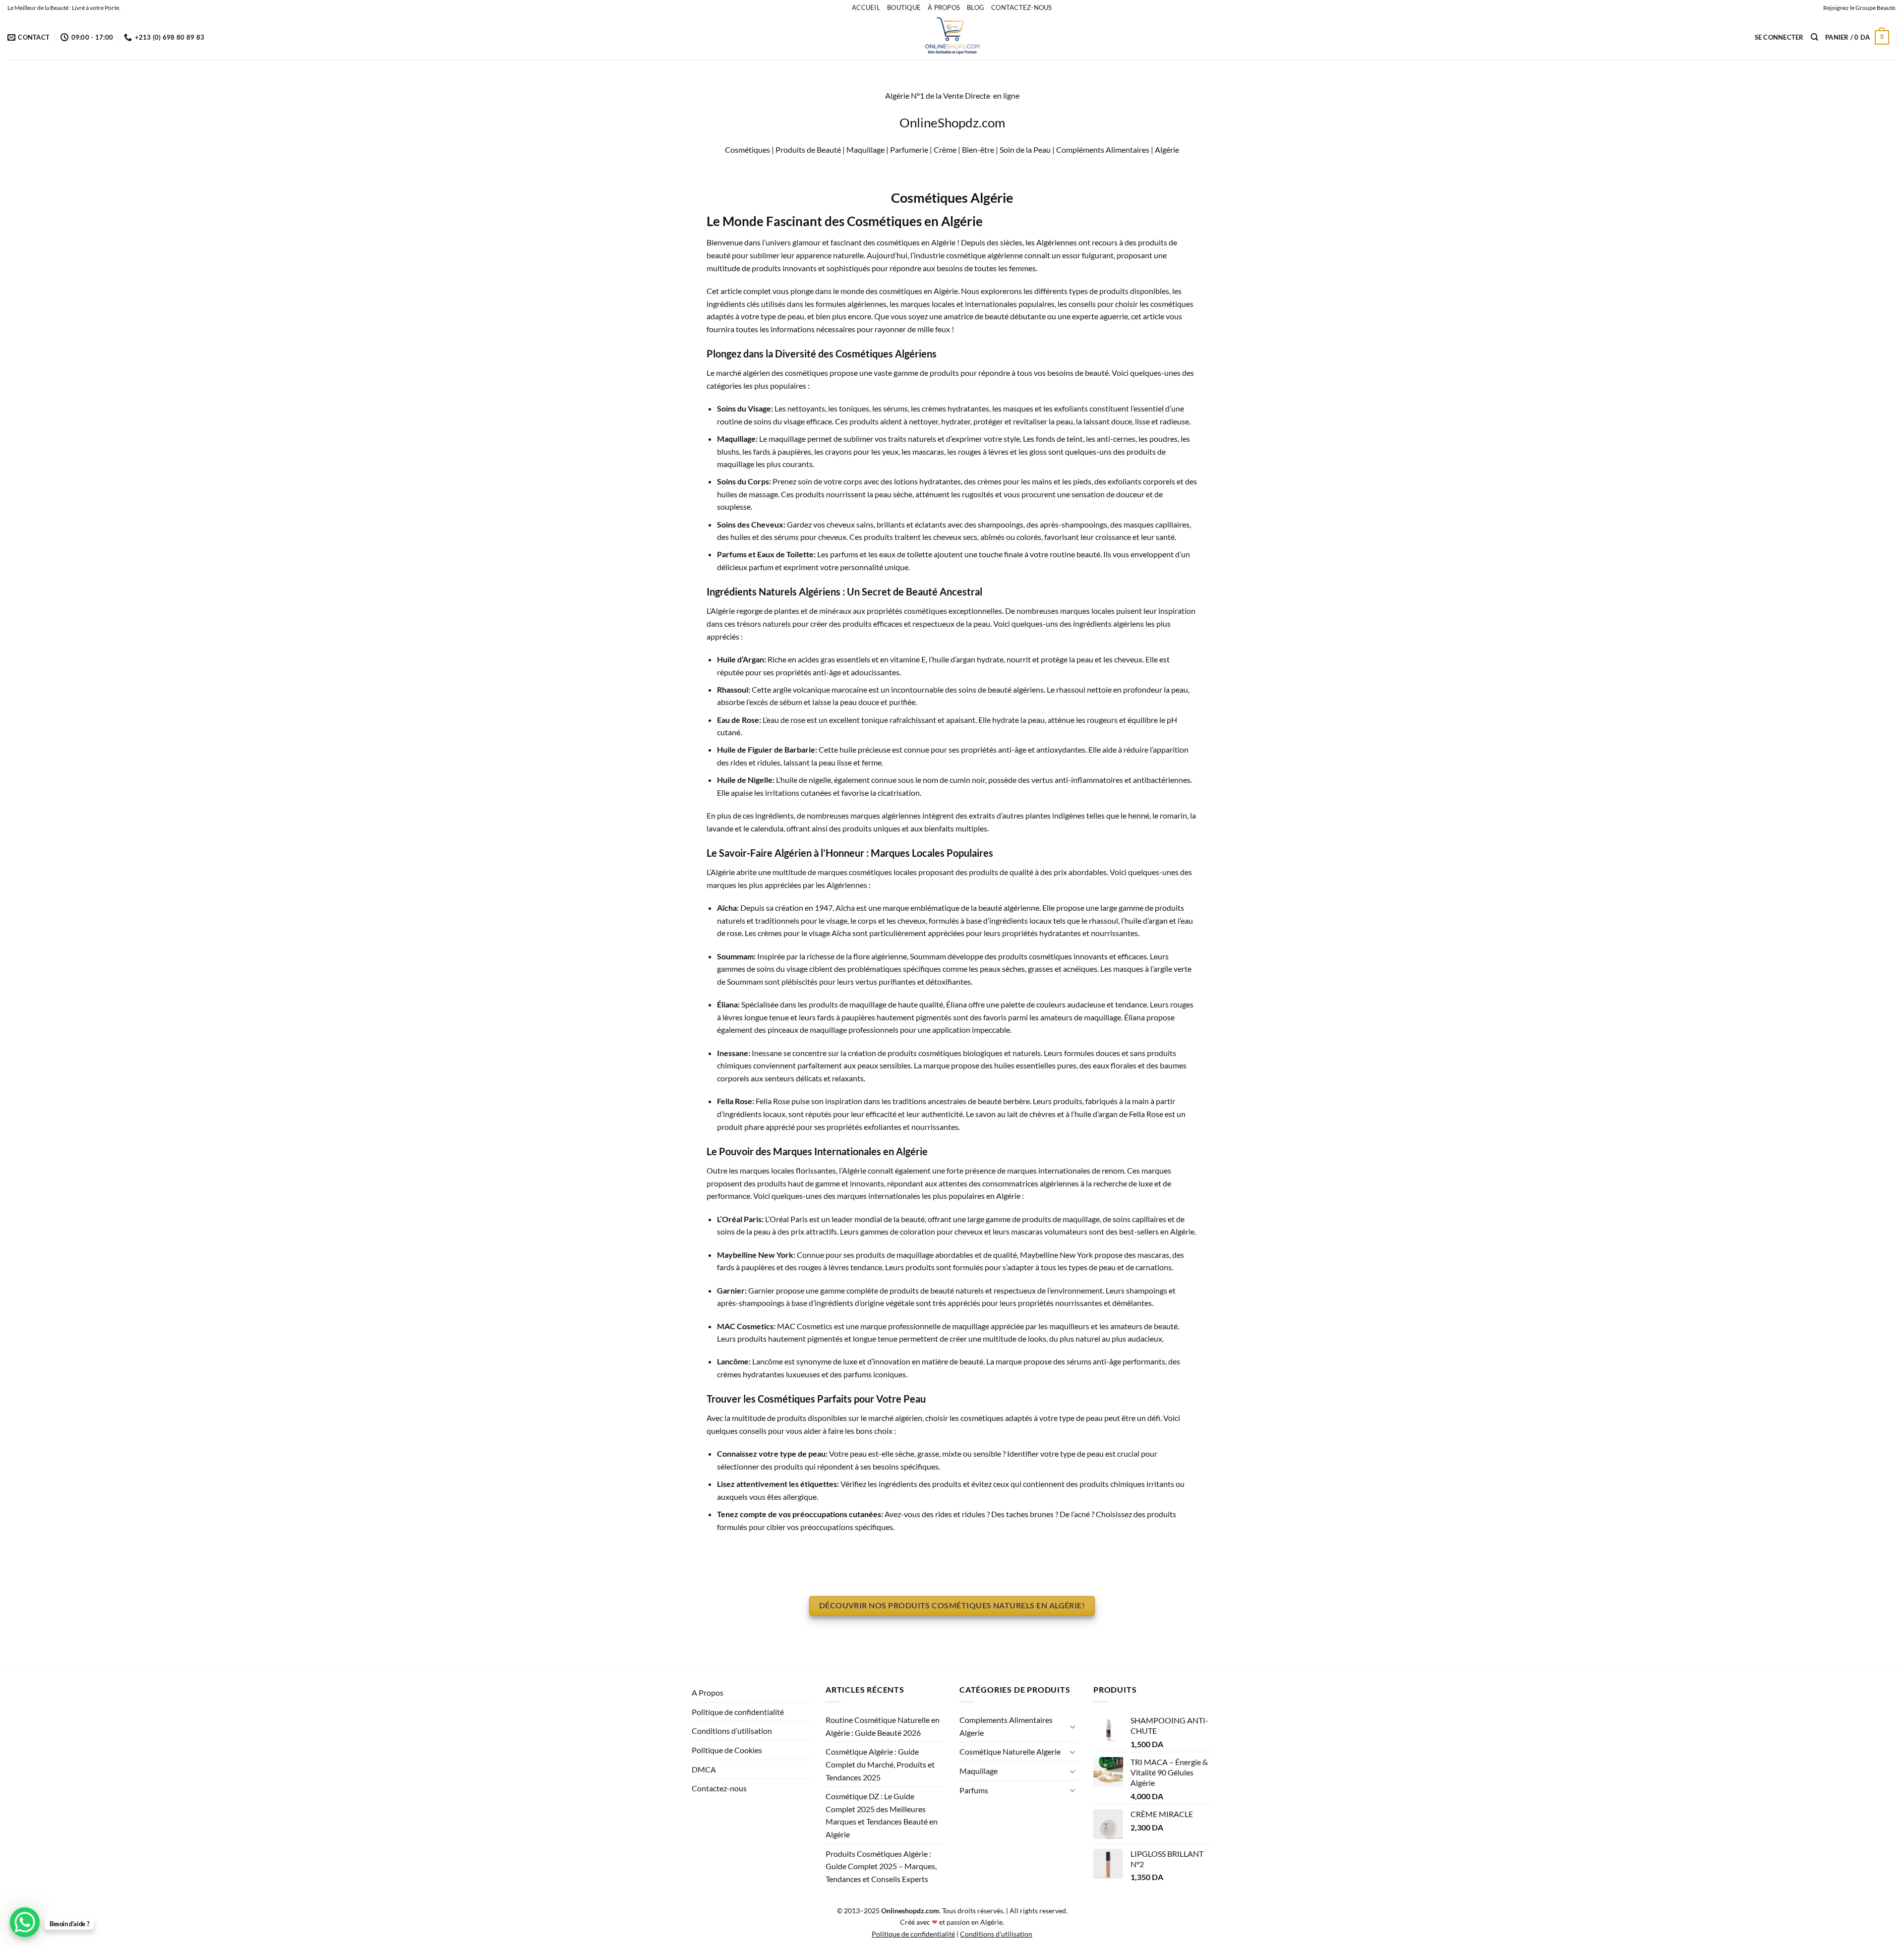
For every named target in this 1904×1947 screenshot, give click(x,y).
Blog (976, 7)
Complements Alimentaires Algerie (1006, 1726)
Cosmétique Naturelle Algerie (1010, 1751)
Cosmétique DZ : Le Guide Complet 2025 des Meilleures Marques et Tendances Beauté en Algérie (882, 1815)
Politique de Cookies (727, 1750)
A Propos (708, 1692)
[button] (1779, 37)
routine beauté (1075, 554)
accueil (866, 7)
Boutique (904, 7)
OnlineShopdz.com (952, 122)
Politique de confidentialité (738, 1712)
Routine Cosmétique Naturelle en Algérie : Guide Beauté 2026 (883, 1726)
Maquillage (979, 1771)
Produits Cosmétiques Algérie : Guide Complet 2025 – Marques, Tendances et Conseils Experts (881, 1866)
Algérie (1166, 149)
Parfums (974, 1790)
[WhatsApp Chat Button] (25, 1922)
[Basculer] (1072, 1726)
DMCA (704, 1769)
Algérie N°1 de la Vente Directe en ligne (952, 95)
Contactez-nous (1022, 7)
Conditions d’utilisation (732, 1731)
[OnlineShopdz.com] (952, 37)
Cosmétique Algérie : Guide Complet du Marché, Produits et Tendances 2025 (880, 1764)
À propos (944, 7)
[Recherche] (1815, 37)
